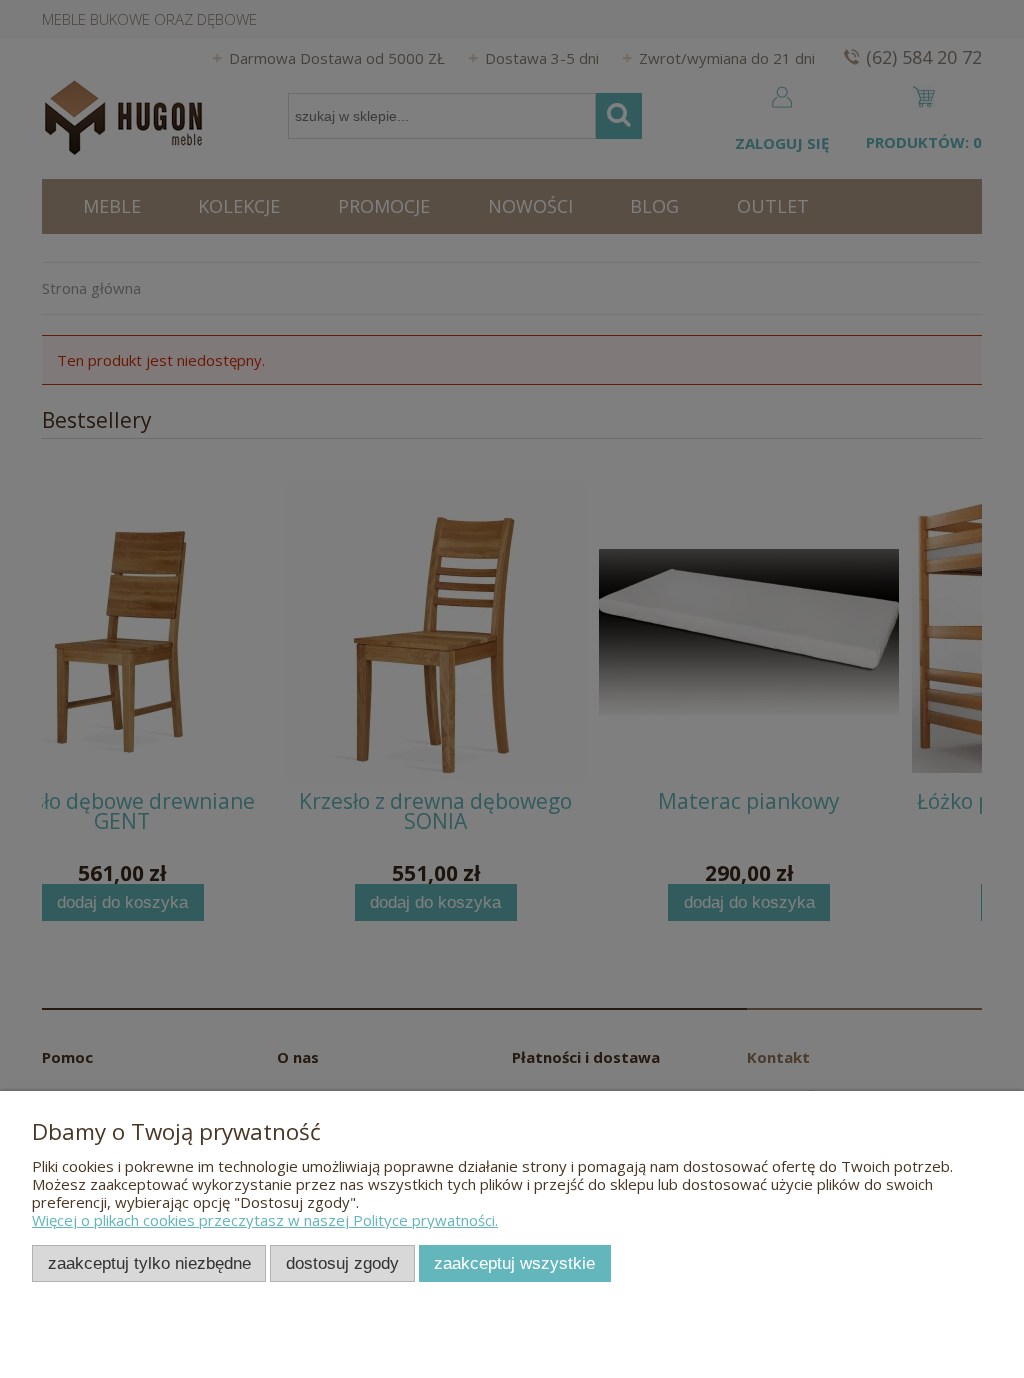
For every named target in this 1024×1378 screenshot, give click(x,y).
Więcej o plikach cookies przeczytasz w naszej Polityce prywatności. (265, 1220)
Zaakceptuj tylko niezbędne (149, 1263)
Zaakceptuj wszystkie (514, 1263)
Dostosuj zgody (342, 1263)
